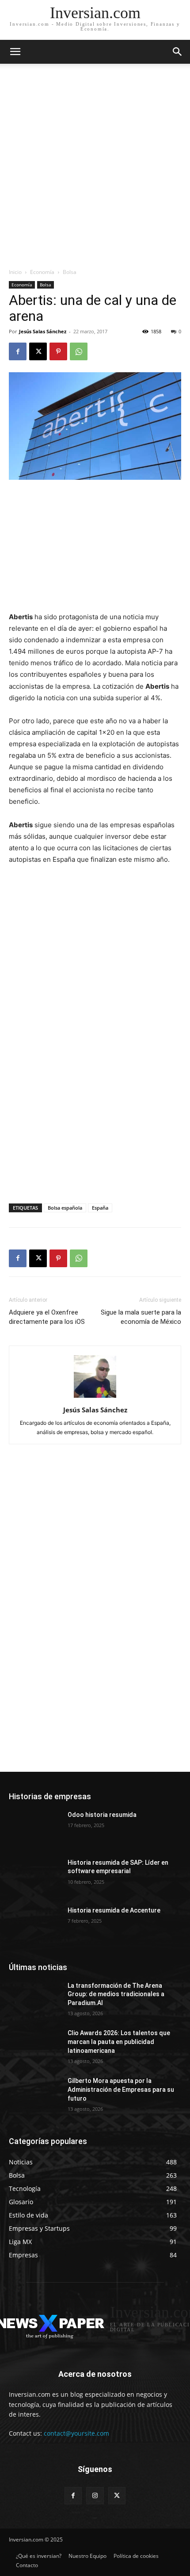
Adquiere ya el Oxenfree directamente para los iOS (47, 1317)
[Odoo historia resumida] (35, 1829)
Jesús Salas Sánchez (43, 331)
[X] (38, 351)
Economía (42, 272)
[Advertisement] (95, 168)
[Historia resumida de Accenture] (35, 1924)
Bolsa (70, 272)
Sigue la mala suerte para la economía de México (141, 1317)
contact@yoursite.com (76, 2433)
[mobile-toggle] (15, 52)
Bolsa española (65, 1208)
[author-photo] (95, 1398)
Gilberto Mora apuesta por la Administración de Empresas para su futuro (121, 2089)
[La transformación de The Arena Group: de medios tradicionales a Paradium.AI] (35, 2000)
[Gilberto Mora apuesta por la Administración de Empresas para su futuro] (35, 2095)
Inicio (15, 272)
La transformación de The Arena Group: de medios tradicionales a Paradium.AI (116, 1994)
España (100, 1208)
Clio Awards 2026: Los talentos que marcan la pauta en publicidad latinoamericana (119, 2042)
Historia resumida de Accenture (114, 1910)
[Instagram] (95, 2496)
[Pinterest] (58, 351)
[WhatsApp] (79, 351)
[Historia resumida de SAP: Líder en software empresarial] (35, 1877)
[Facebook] (18, 351)
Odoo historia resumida (102, 1815)
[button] (178, 52)
